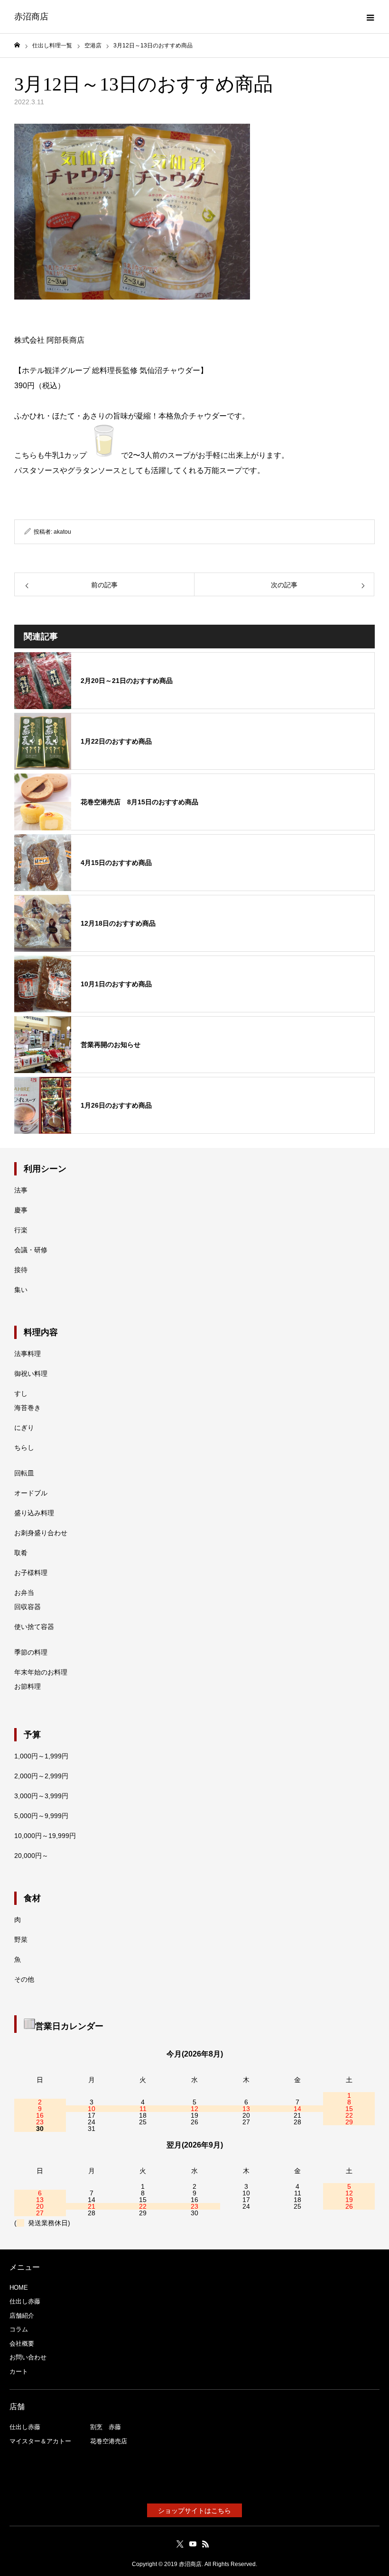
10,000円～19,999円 (45, 1836)
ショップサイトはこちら (194, 2511)
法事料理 (28, 1354)
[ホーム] (17, 45)
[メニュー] (370, 17)
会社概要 (22, 2344)
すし (21, 1393)
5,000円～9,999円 (41, 1816)
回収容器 (28, 1607)
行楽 (21, 1230)
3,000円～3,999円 (41, 1796)
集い (21, 1290)
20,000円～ (31, 1856)
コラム (19, 2329)
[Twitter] (180, 2544)
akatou (62, 532)
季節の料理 (31, 1652)
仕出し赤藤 (25, 2301)
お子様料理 (31, 1573)
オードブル (31, 1493)
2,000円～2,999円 (41, 1776)
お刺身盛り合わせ (41, 1533)
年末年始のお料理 (41, 1672)
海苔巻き (28, 1408)
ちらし (24, 1447)
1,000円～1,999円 (41, 1756)
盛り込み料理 (34, 1513)
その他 (24, 1979)
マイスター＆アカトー (40, 2441)
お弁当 (24, 1593)
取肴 (21, 1553)
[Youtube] (193, 2544)
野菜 (21, 1939)
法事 (21, 1190)
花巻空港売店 (109, 2441)
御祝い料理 (31, 1374)
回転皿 (24, 1473)
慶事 (21, 1210)
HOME (19, 2288)
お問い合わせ (28, 2357)
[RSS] (206, 2544)
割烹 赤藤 (106, 2427)
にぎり (24, 1428)
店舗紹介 (22, 2316)
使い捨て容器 (34, 1627)
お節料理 (28, 1686)
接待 (21, 1270)
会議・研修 (31, 1250)
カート (19, 2371)
